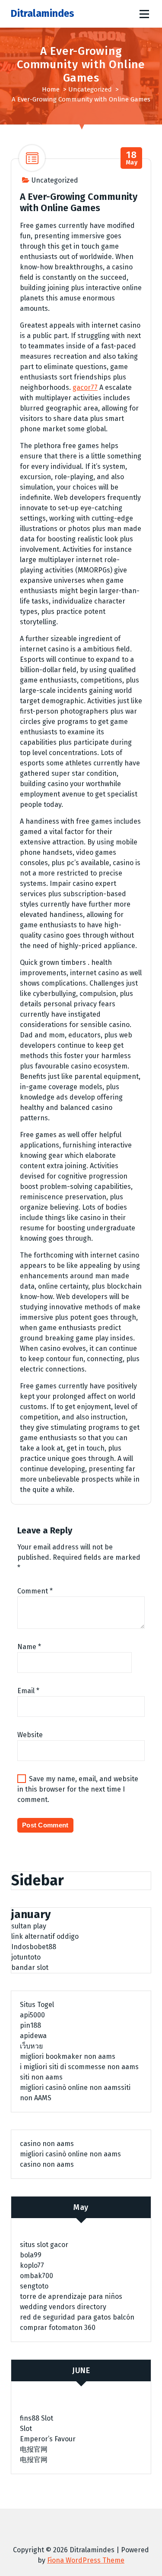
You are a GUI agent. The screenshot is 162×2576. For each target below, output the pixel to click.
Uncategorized (90, 89)
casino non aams (47, 2144)
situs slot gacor (44, 2245)
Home (51, 89)
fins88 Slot (37, 2418)
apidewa (33, 2036)
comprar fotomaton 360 (58, 2328)
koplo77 (32, 2265)
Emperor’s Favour (48, 2439)
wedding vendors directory (63, 2307)
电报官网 (34, 2449)
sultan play (29, 1926)
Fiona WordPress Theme (86, 2560)
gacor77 (85, 387)
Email (28, 1691)
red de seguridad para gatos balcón (77, 2317)
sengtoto (34, 2286)
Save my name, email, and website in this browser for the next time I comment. (78, 1789)
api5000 (32, 2015)
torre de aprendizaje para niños (71, 2296)
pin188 (30, 2025)
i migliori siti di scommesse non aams (79, 2067)
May (132, 158)
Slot (26, 2429)
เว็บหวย (31, 2046)
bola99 (31, 2255)
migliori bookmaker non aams (68, 2056)
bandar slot (30, 1968)
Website (30, 1735)
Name (29, 1647)
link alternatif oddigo (45, 1936)
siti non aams (41, 2077)
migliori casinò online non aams (70, 2088)
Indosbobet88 (34, 1947)
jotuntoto (26, 1957)
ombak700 (37, 2276)
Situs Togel (37, 2005)
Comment (35, 1591)
